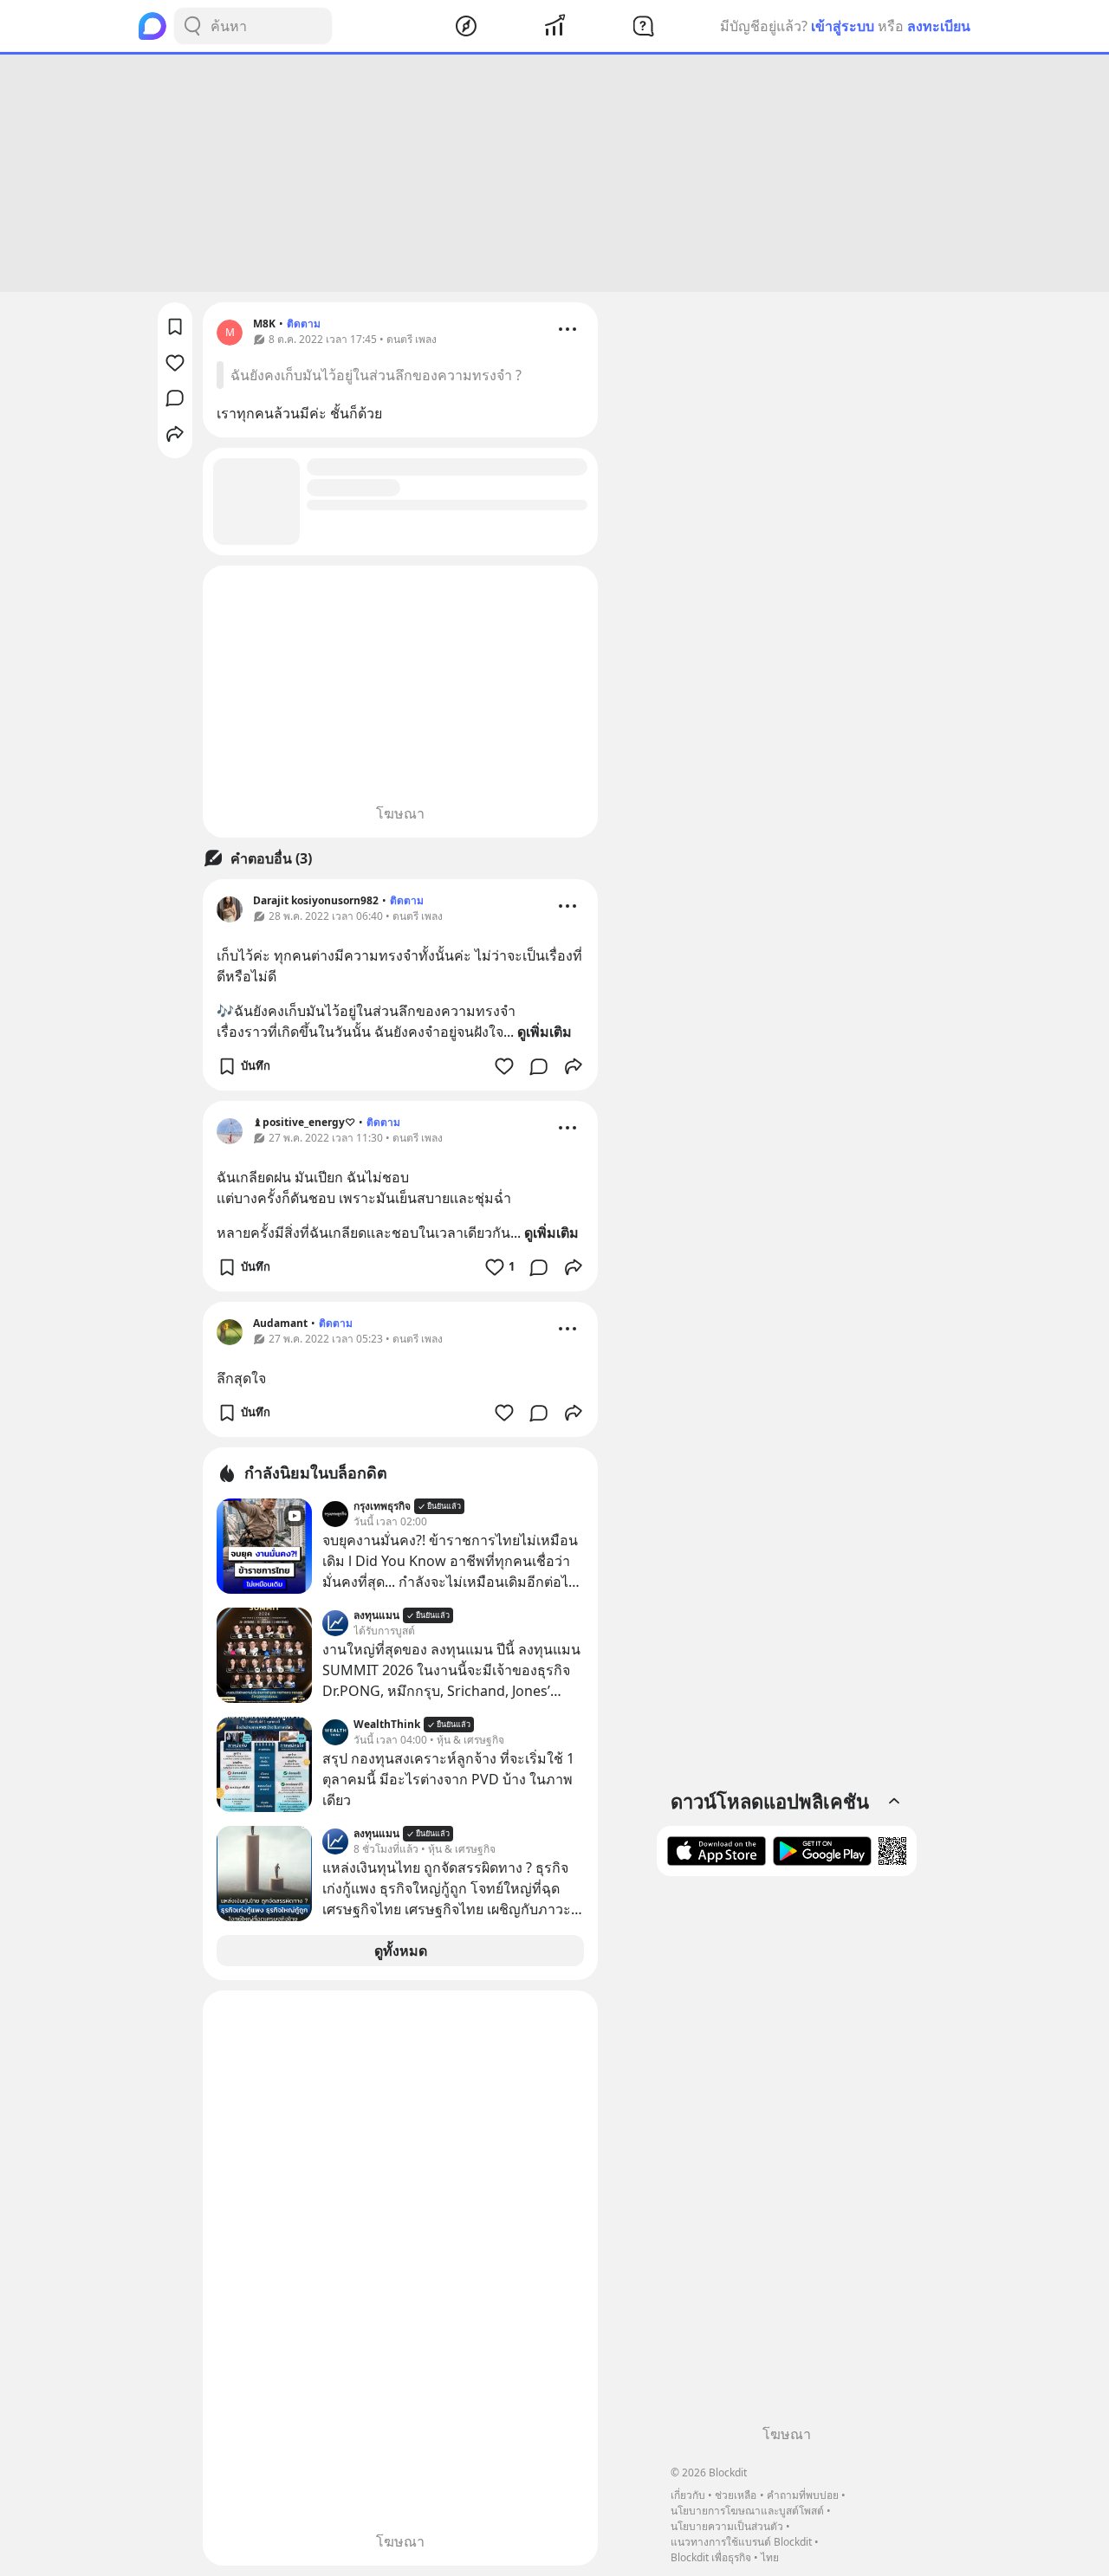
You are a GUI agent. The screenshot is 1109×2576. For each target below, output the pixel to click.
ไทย (770, 2557)
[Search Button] (192, 26)
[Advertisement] (554, 173)
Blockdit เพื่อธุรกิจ (711, 2557)
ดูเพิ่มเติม (545, 1032)
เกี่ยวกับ (688, 2495)
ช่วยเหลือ (736, 2495)
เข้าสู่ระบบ (843, 26)
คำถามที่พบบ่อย (803, 2495)
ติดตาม (304, 324)
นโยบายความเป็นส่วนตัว (727, 2526)
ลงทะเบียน (939, 26)
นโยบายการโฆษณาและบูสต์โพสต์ (747, 2511)
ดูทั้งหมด (401, 1951)
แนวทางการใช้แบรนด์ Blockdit (741, 2542)
